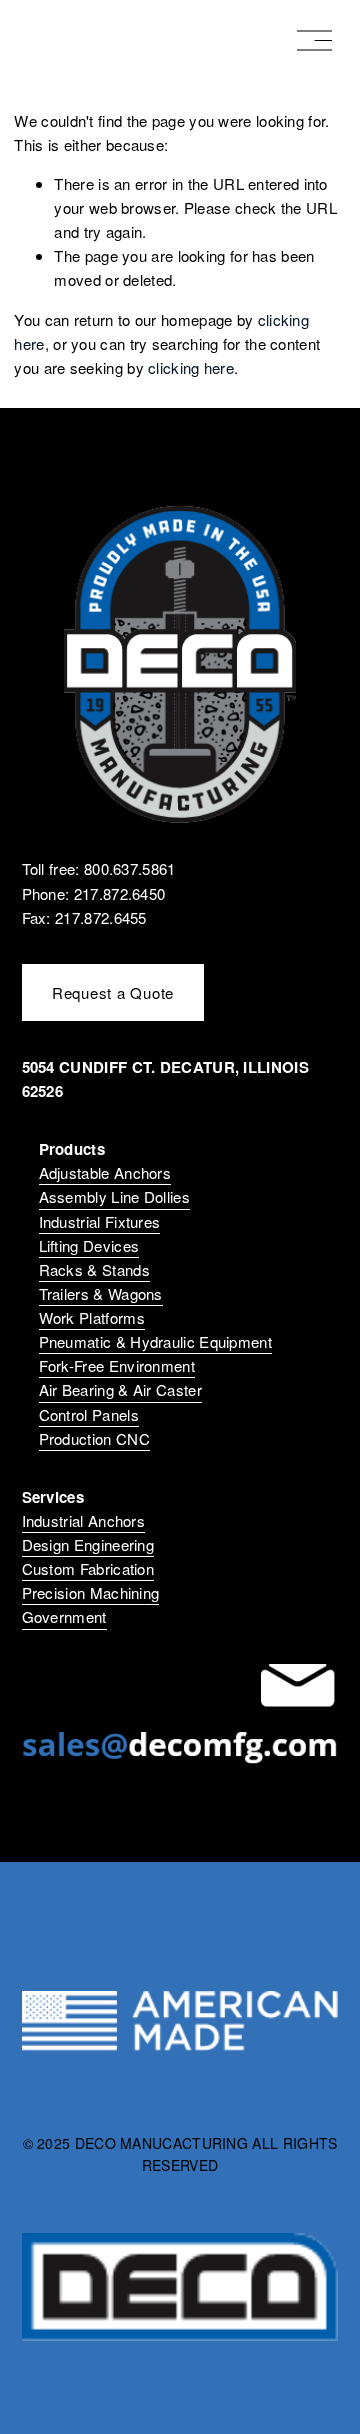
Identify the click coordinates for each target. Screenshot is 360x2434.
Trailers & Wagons (101, 1293)
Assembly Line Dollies (114, 1196)
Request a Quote (113, 992)
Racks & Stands (94, 1269)
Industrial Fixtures (100, 1221)
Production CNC (94, 1438)
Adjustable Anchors (105, 1172)
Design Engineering (88, 1544)
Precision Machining (91, 1592)
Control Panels (89, 1414)
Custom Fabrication (88, 1568)
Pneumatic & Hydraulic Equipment (155, 1341)
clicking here (191, 367)
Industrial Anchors (83, 1520)
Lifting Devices (89, 1245)
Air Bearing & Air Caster (120, 1389)
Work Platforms (92, 1317)
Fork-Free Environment (117, 1365)
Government (64, 1616)
